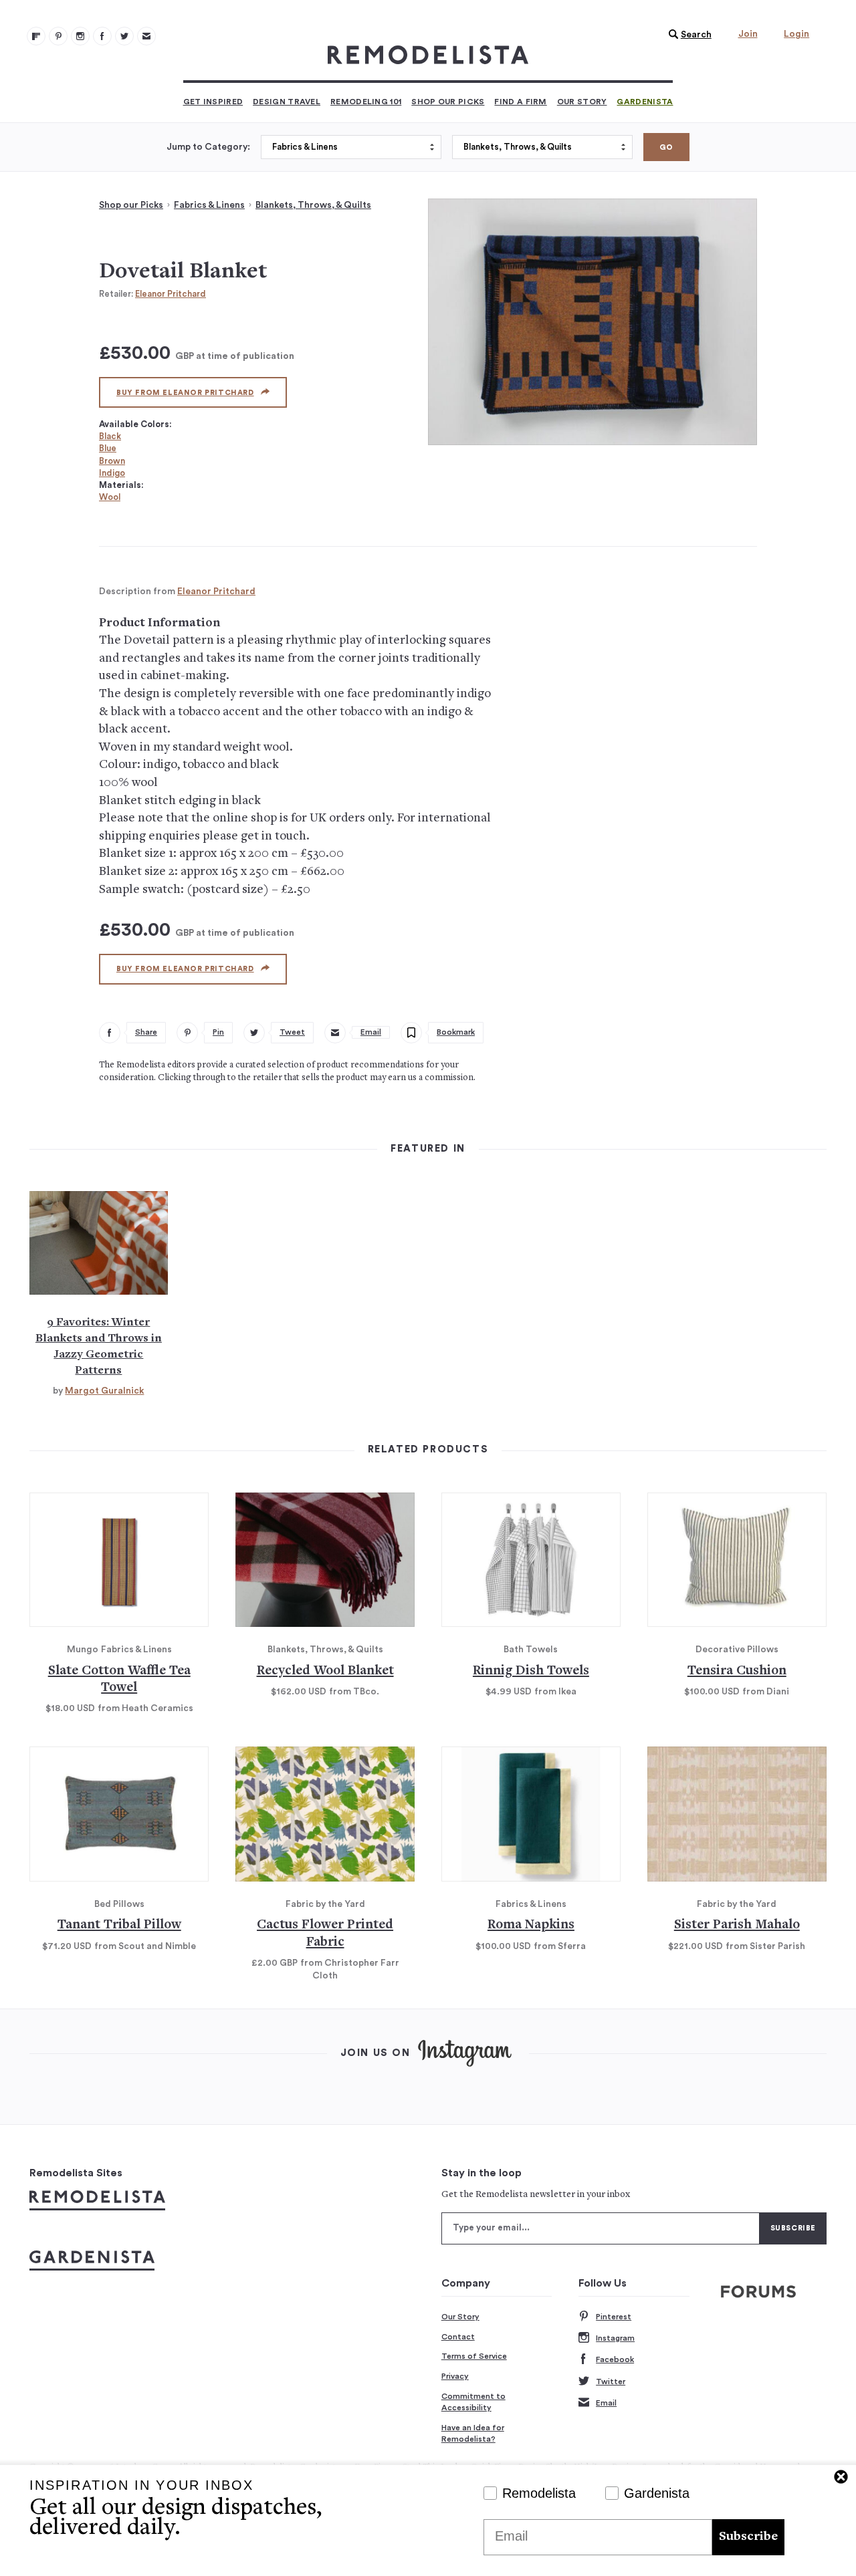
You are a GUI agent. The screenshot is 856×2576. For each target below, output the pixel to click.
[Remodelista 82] (102, 36)
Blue (108, 448)
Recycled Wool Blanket (325, 1671)
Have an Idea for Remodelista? (473, 2434)
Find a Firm (520, 102)
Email (606, 2403)
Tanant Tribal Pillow (119, 1925)
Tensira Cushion (737, 1671)
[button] (687, 35)
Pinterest (614, 2317)
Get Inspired (213, 102)
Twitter (611, 2381)
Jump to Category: (208, 147)
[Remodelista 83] (124, 36)
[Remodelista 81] (80, 36)
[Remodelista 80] (58, 36)
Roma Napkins (531, 1925)
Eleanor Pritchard (171, 294)
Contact (458, 2337)
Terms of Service (474, 2356)
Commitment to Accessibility (473, 2402)
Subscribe (748, 2537)
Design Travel (287, 102)
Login (796, 34)
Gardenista (645, 102)
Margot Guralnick (104, 1391)
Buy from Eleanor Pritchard (185, 393)
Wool (110, 497)
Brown (112, 461)
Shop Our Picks (448, 102)
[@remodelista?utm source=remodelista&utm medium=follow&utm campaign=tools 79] (36, 36)
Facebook (615, 2359)
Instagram (615, 2338)
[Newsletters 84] (146, 36)
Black (110, 436)
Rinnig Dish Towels (531, 1671)
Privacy (455, 2376)
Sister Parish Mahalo (737, 1925)
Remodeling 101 (366, 102)
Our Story (582, 102)
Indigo (112, 473)
